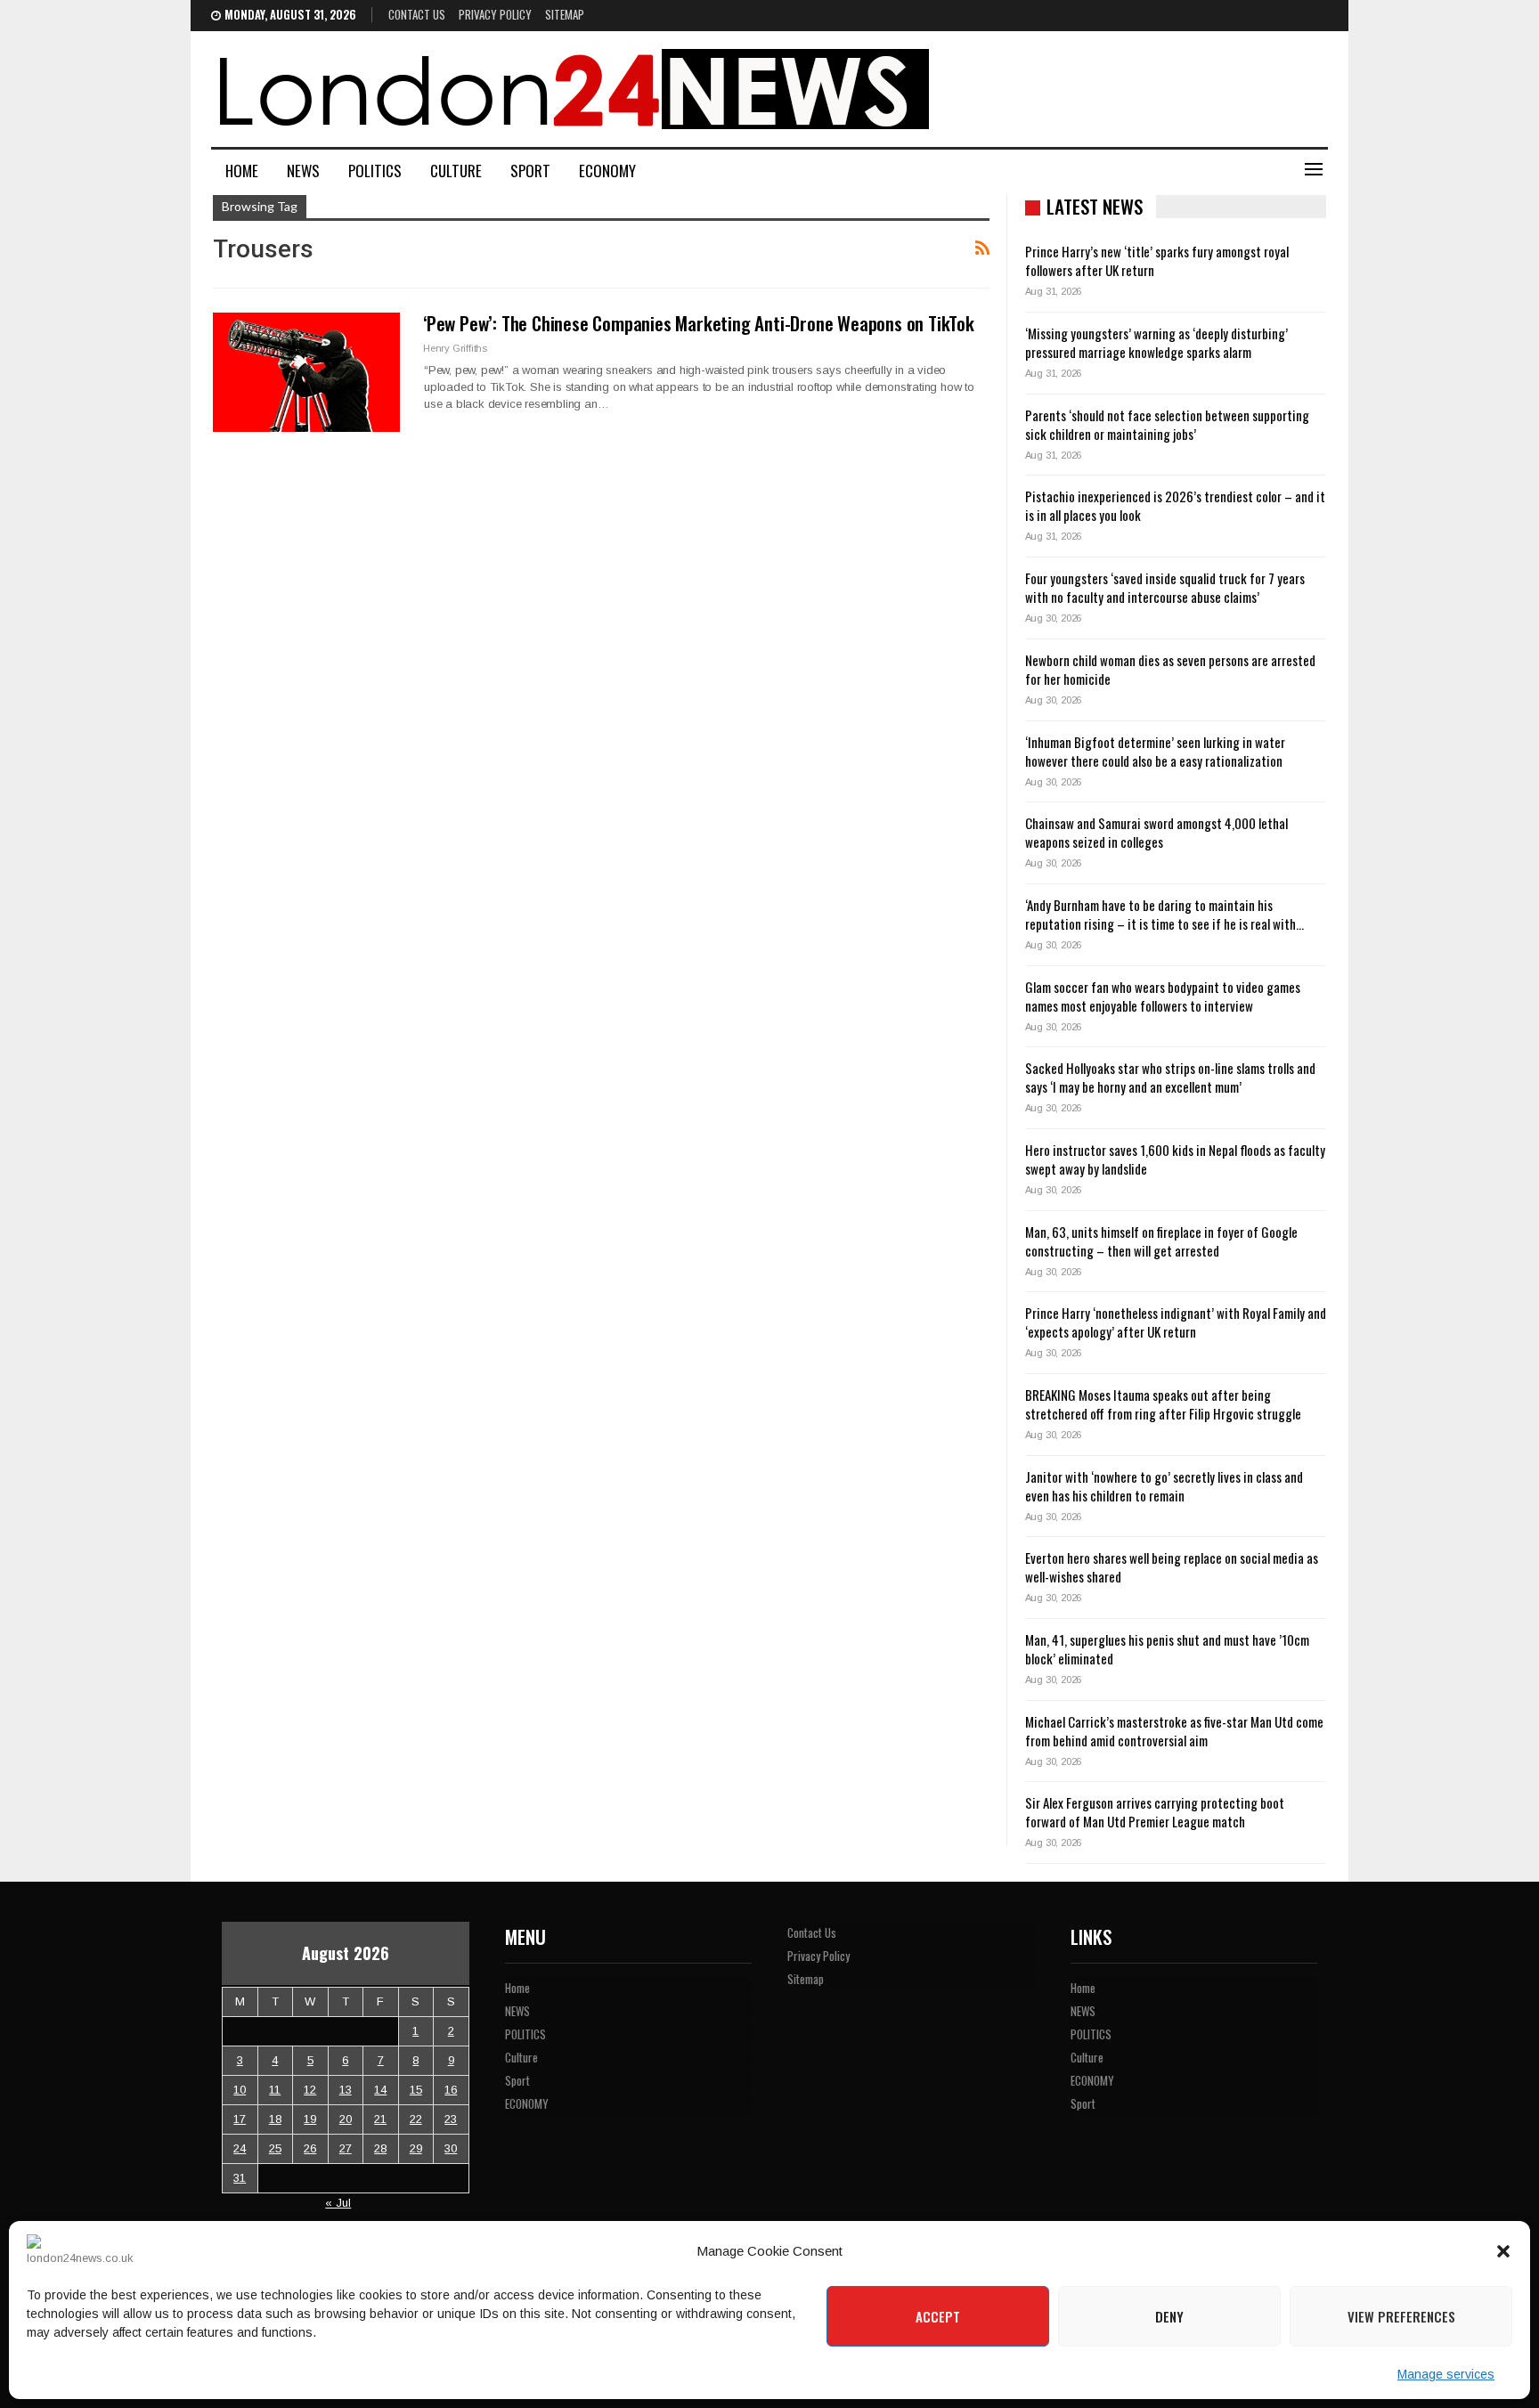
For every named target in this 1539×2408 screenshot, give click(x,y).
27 (346, 2148)
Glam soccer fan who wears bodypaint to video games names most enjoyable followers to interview (1163, 996)
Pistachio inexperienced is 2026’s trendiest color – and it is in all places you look (1175, 505)
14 (380, 2090)
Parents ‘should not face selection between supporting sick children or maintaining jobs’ (1167, 424)
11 (275, 2090)
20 (346, 2119)
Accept (938, 2316)
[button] (1503, 2251)
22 (416, 2119)
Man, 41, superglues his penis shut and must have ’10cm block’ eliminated (1167, 1649)
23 (451, 2119)
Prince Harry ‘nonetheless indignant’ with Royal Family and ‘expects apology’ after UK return (1176, 1322)
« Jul (338, 2203)
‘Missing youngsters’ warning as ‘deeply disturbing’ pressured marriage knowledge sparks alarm (1156, 342)
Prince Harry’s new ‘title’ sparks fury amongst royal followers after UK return (1157, 260)
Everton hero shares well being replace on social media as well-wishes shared (1172, 1567)
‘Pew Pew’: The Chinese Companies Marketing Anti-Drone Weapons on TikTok (699, 323)
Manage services (1446, 2374)
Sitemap (565, 14)
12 (310, 2090)
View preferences (1401, 2316)
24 (240, 2148)
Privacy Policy (495, 14)
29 (416, 2148)
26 (310, 2148)
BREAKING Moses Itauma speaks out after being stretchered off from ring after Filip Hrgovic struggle (1163, 1404)
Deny (1169, 2316)
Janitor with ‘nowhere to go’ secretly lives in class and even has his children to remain (1164, 1486)
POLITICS (375, 171)
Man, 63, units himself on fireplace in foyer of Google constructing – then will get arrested (1161, 1241)
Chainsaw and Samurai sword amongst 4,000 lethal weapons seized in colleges (1156, 832)
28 (380, 2148)
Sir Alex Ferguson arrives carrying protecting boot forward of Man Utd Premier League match (1155, 1812)
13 (346, 2090)
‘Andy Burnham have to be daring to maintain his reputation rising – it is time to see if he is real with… (1164, 914)
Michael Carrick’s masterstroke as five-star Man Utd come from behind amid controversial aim (1174, 1731)
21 (380, 2119)
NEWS (303, 171)
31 (240, 2178)
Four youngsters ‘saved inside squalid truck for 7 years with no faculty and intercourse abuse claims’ (1165, 587)
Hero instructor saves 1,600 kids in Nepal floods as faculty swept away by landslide (1175, 1159)
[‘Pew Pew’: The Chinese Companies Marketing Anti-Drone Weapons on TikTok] (306, 372)
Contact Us (417, 14)
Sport (530, 171)
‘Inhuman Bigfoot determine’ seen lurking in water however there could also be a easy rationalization (1155, 751)
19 (310, 2119)
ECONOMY (607, 171)
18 (275, 2119)
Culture (456, 171)
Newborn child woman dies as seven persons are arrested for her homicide (1170, 669)
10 (240, 2090)
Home (242, 171)
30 (451, 2148)
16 (451, 2090)
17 (240, 2119)
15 (416, 2090)
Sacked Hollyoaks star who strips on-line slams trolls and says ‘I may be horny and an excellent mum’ (1170, 1077)
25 (275, 2148)
